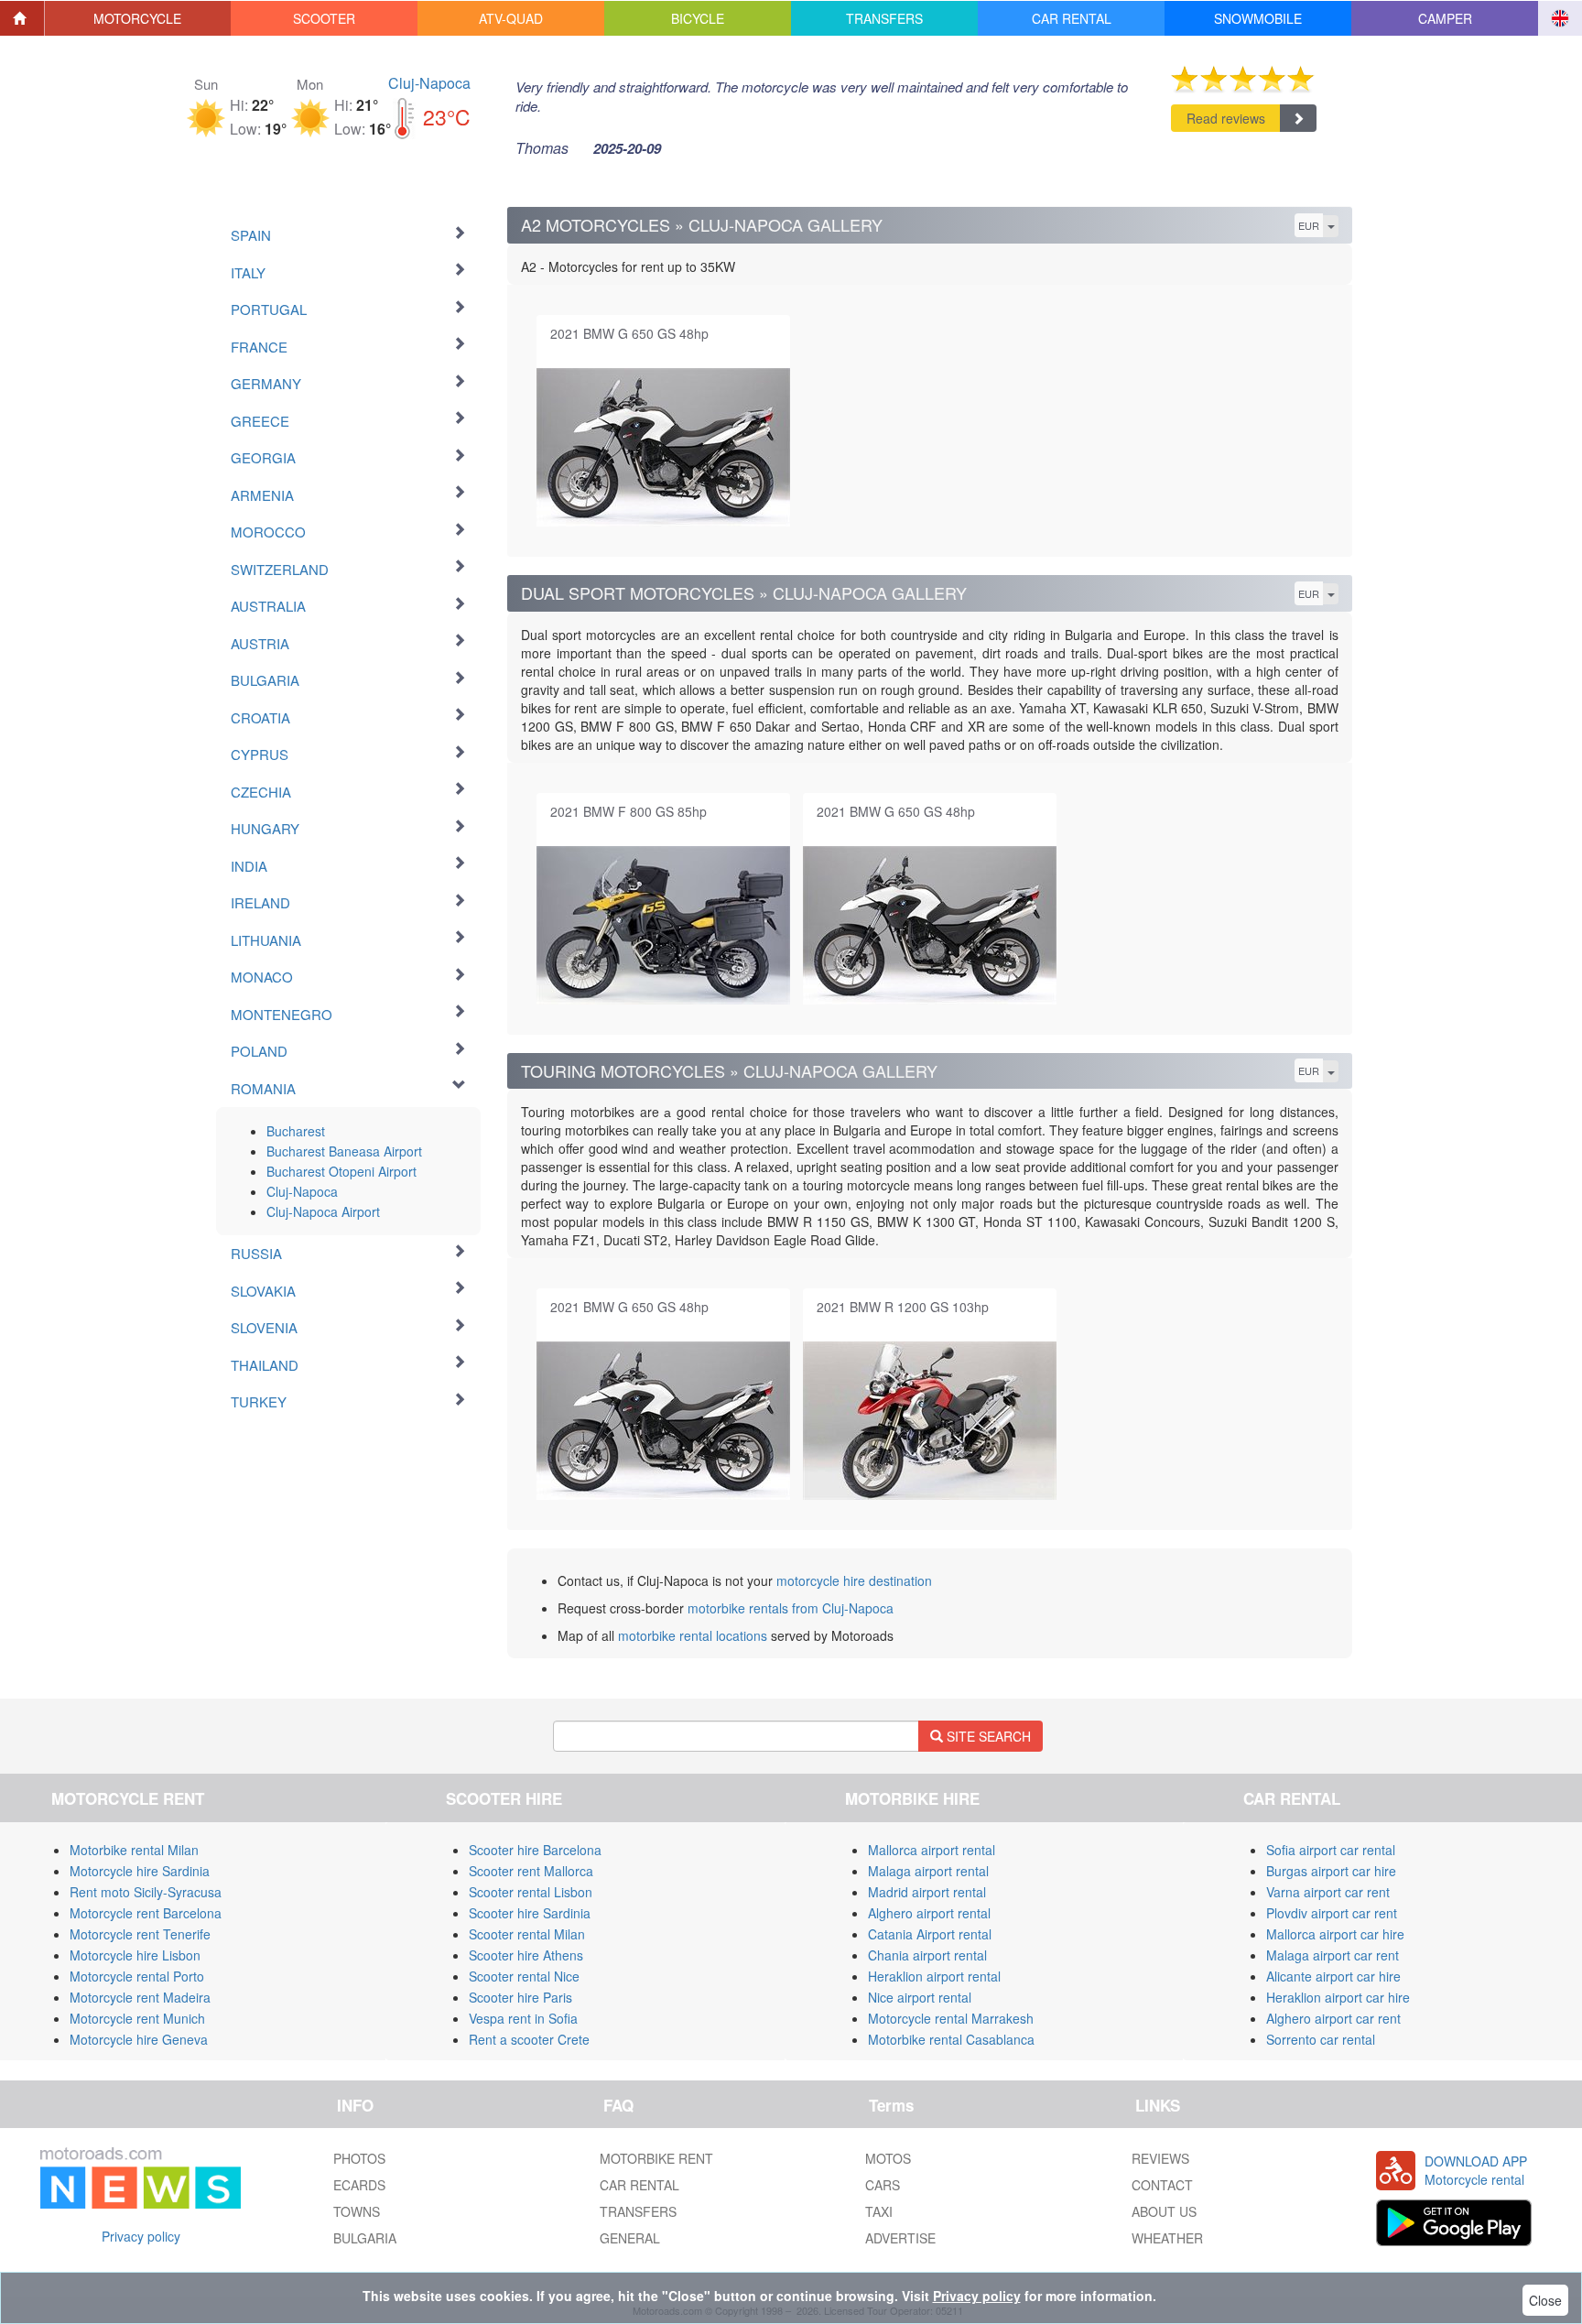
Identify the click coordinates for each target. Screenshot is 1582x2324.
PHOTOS (359, 2158)
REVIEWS (1160, 2158)
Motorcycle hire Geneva (139, 2039)
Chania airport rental (927, 1955)
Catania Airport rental (930, 1934)
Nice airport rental (920, 1997)
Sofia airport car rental (1331, 1850)
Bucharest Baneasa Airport (344, 1151)
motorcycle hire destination (854, 1580)
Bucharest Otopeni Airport (341, 1171)
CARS (883, 2185)
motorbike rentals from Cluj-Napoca (791, 1608)
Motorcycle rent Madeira (140, 1997)
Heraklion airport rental (934, 1976)
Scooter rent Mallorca (531, 1871)
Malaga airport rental (928, 1871)
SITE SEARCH (987, 1736)
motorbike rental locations (693, 1635)
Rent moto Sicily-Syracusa (146, 1892)
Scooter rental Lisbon (531, 1892)
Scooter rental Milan (527, 1934)
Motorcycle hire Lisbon (135, 1955)
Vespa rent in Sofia (523, 2018)
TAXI (879, 2211)
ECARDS (359, 2185)
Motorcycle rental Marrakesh (951, 2018)
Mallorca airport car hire (1335, 1934)
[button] (138, 18)
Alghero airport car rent (1333, 2018)
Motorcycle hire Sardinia (140, 1871)
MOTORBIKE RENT (656, 2158)
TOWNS (357, 2211)
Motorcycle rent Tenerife (140, 1934)
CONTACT (1162, 2185)
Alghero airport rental (929, 1913)
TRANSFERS (638, 2211)
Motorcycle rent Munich (137, 2018)
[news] (141, 2174)
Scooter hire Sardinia (530, 1913)
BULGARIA (365, 2238)
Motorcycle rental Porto (137, 1976)
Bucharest (296, 1131)
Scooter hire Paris (520, 1997)
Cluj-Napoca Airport (323, 1211)
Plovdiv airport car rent (1332, 1913)
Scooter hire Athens (526, 1955)
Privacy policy (141, 2236)
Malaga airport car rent (1333, 1955)
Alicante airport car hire (1333, 1976)
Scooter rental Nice (524, 1976)
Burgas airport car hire (1331, 1871)
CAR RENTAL (639, 2185)
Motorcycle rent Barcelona (146, 1913)
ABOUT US (1164, 2211)
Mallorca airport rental (932, 1850)
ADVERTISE (900, 2238)
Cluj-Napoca (429, 83)
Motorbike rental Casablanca (951, 2039)
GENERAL (630, 2238)
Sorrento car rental (1321, 2039)
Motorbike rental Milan (134, 1850)
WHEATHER (1167, 2238)
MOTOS (888, 2158)
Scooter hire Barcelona (535, 1850)
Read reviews (1226, 118)
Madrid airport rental (927, 1892)
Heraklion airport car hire (1338, 1997)
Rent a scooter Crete (529, 2039)
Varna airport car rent (1328, 1892)
